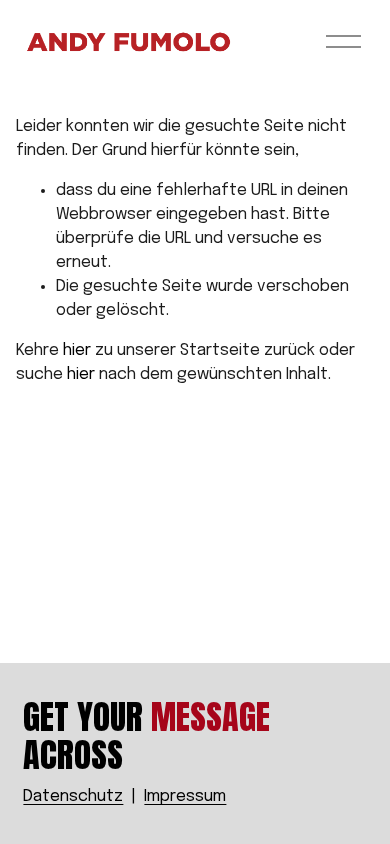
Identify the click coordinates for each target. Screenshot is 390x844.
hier (77, 350)
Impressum (185, 796)
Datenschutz (73, 796)
